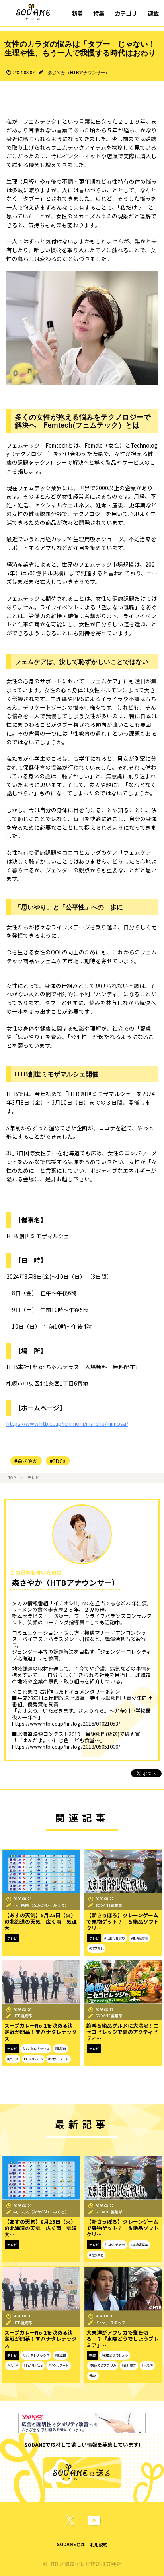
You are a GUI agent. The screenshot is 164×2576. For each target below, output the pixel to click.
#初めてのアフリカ (103, 2365)
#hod (93, 2376)
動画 (92, 2355)
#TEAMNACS (33, 2059)
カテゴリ (126, 13)
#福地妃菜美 (139, 1938)
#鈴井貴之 (129, 2365)
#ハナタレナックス (36, 2049)
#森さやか (26, 1461)
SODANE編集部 (109, 1905)
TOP (12, 1478)
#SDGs (58, 1461)
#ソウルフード (59, 2059)
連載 (153, 13)
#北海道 (61, 2049)
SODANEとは (71, 2544)
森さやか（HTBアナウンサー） (79, 72)
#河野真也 (96, 1948)
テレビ (33, 1478)
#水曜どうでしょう (115, 2355)
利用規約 (99, 2544)
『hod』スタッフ (110, 2323)
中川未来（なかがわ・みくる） (41, 1905)
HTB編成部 (23, 2016)
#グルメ (13, 2059)
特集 (99, 13)
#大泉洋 (147, 2365)
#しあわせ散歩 (115, 1938)
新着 (77, 13)
